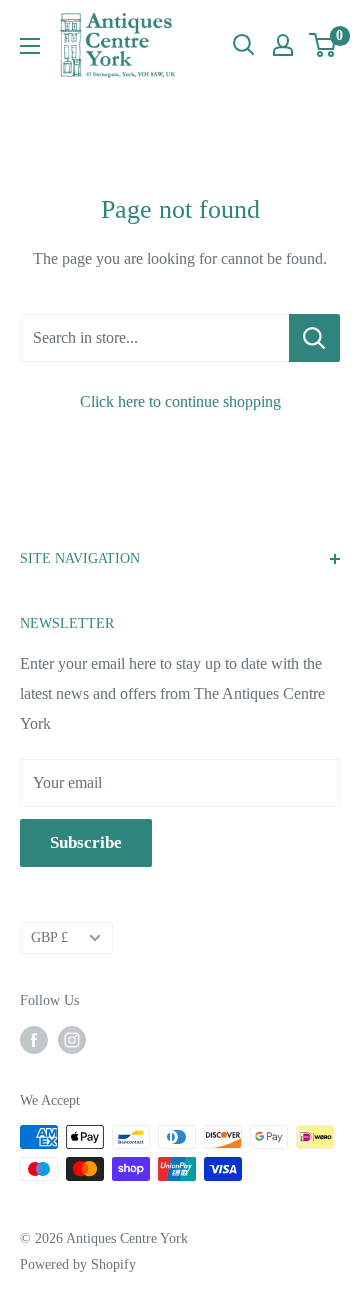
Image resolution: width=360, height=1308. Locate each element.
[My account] (283, 45)
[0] (323, 45)
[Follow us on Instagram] (72, 1040)
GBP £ (49, 937)
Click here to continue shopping (180, 401)
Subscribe (86, 842)
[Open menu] (30, 46)
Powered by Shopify (78, 1264)
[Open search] (244, 45)
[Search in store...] (314, 338)
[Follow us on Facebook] (34, 1040)
